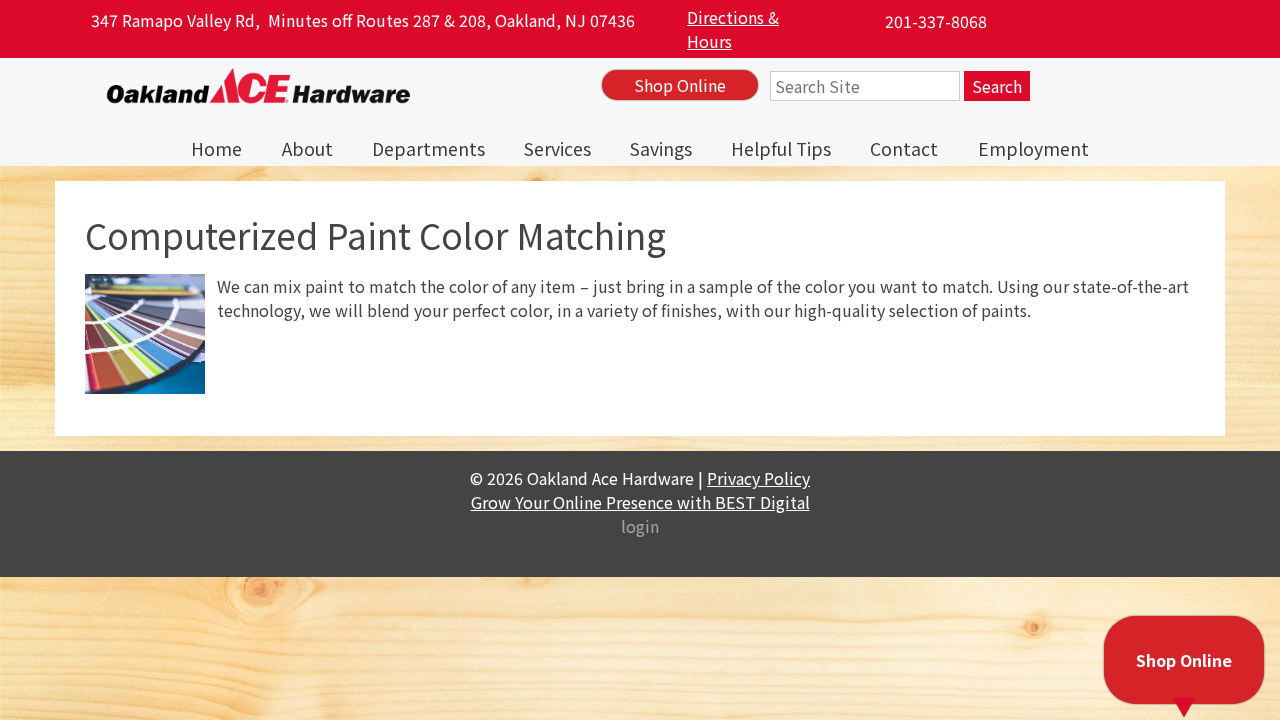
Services (557, 148)
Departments (428, 148)
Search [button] (997, 86)
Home (216, 148)
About (307, 148)
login (640, 526)
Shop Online (680, 85)
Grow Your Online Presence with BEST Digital (640, 502)
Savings (661, 148)
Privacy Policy (758, 478)
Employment (1033, 148)
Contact (904, 148)
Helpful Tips (781, 148)
